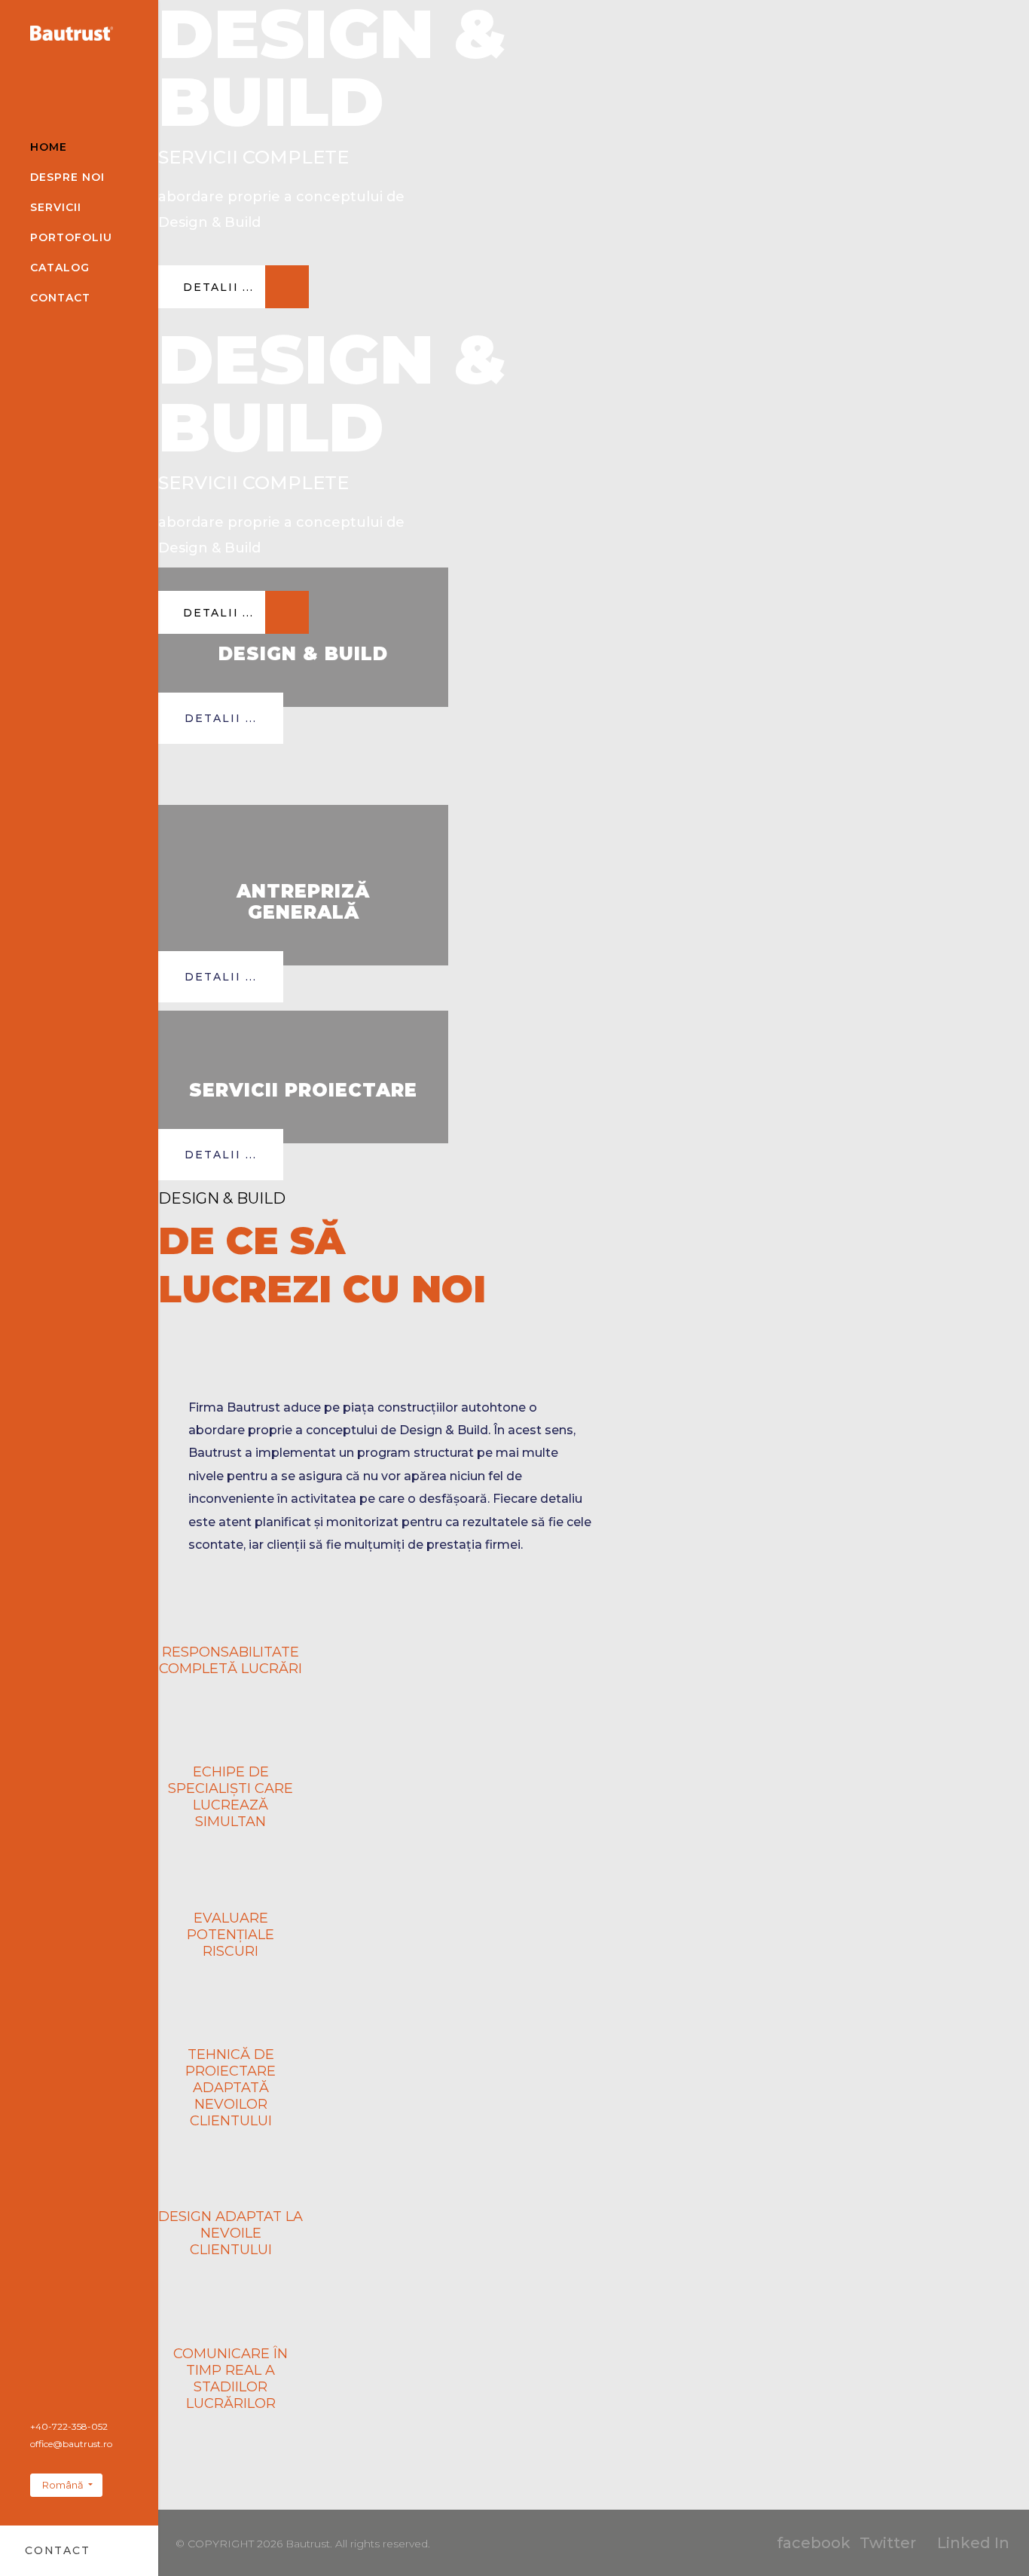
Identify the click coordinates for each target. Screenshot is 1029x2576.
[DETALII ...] (234, 304)
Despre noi (67, 177)
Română (63, 2485)
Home (49, 147)
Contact (60, 298)
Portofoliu (71, 237)
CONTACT (57, 2550)
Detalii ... (221, 718)
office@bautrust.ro (71, 2444)
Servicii (56, 207)
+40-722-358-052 (69, 2426)
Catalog (60, 268)
